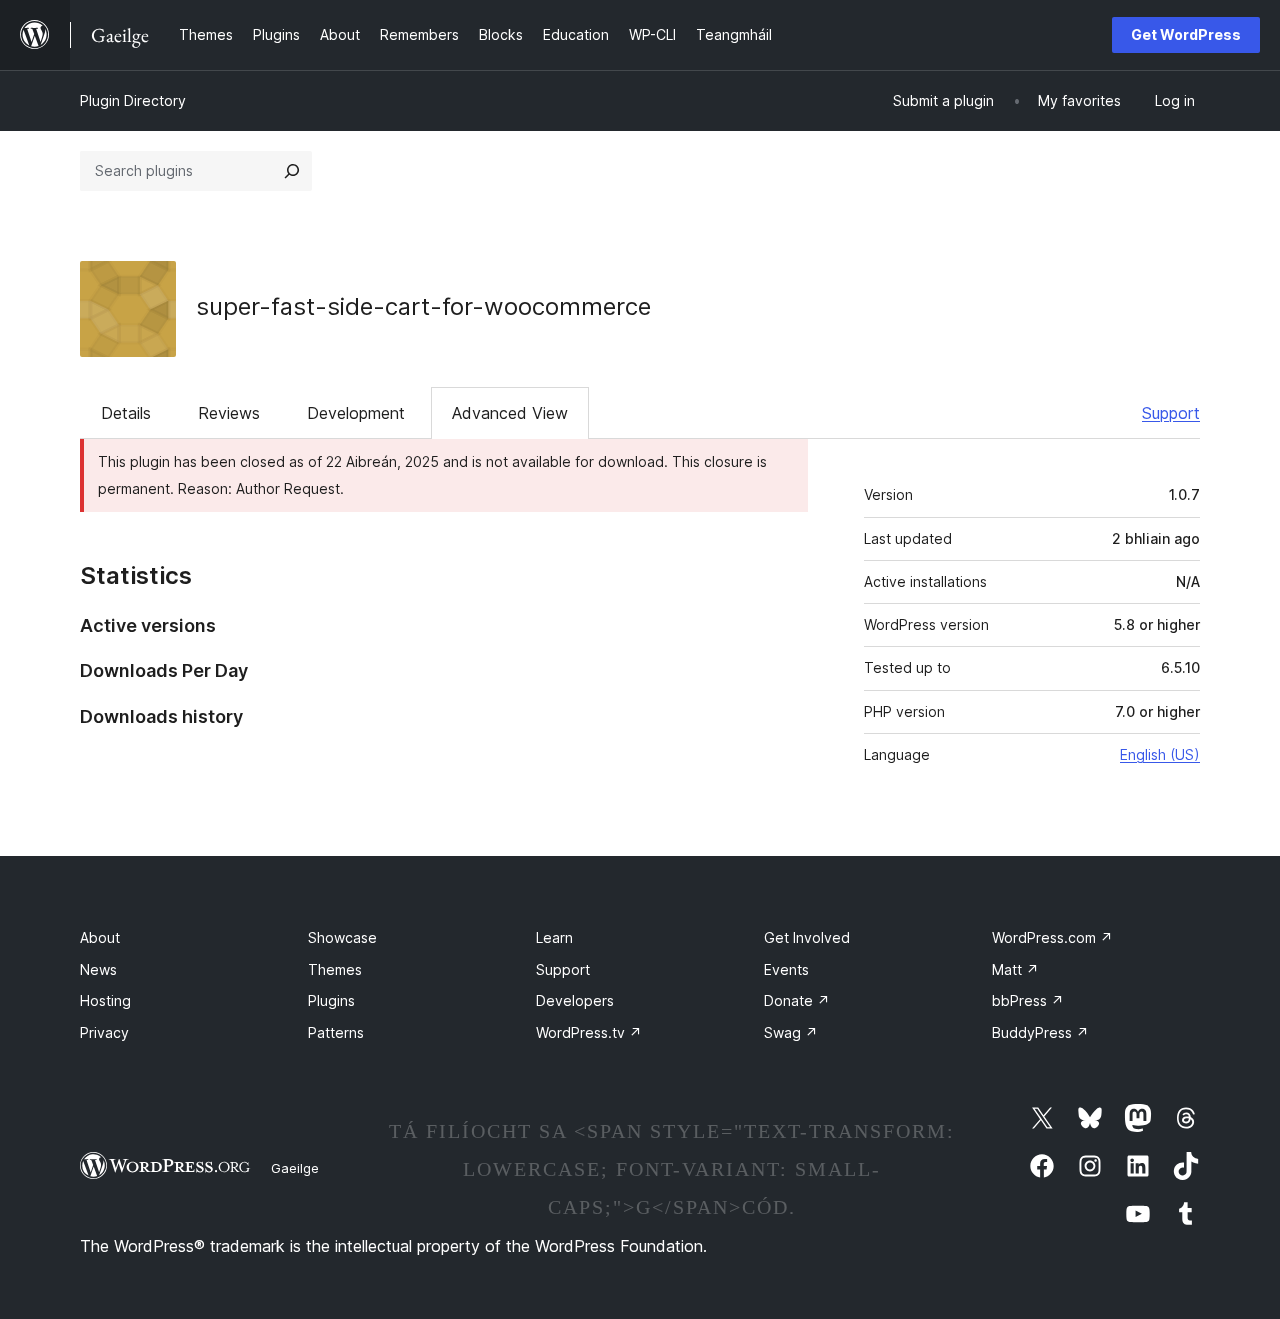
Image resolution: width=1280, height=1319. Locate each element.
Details (126, 413)
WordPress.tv (589, 1032)
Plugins (331, 1000)
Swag (791, 1032)
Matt (1015, 969)
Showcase (342, 937)
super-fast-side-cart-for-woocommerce (423, 306)
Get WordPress (1186, 34)
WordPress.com (1052, 937)
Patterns (336, 1032)
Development (356, 413)
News (98, 969)
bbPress (1028, 1000)
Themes (335, 969)
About (100, 937)
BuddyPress (1040, 1032)
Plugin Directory (133, 100)
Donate (797, 1000)
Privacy (104, 1032)
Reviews (229, 413)
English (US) (1160, 754)
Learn (554, 937)
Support (1171, 413)
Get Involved (807, 937)
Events (786, 969)
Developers (575, 1000)
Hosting (105, 1000)
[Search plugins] (292, 171)
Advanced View (510, 413)
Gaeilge (295, 1168)
